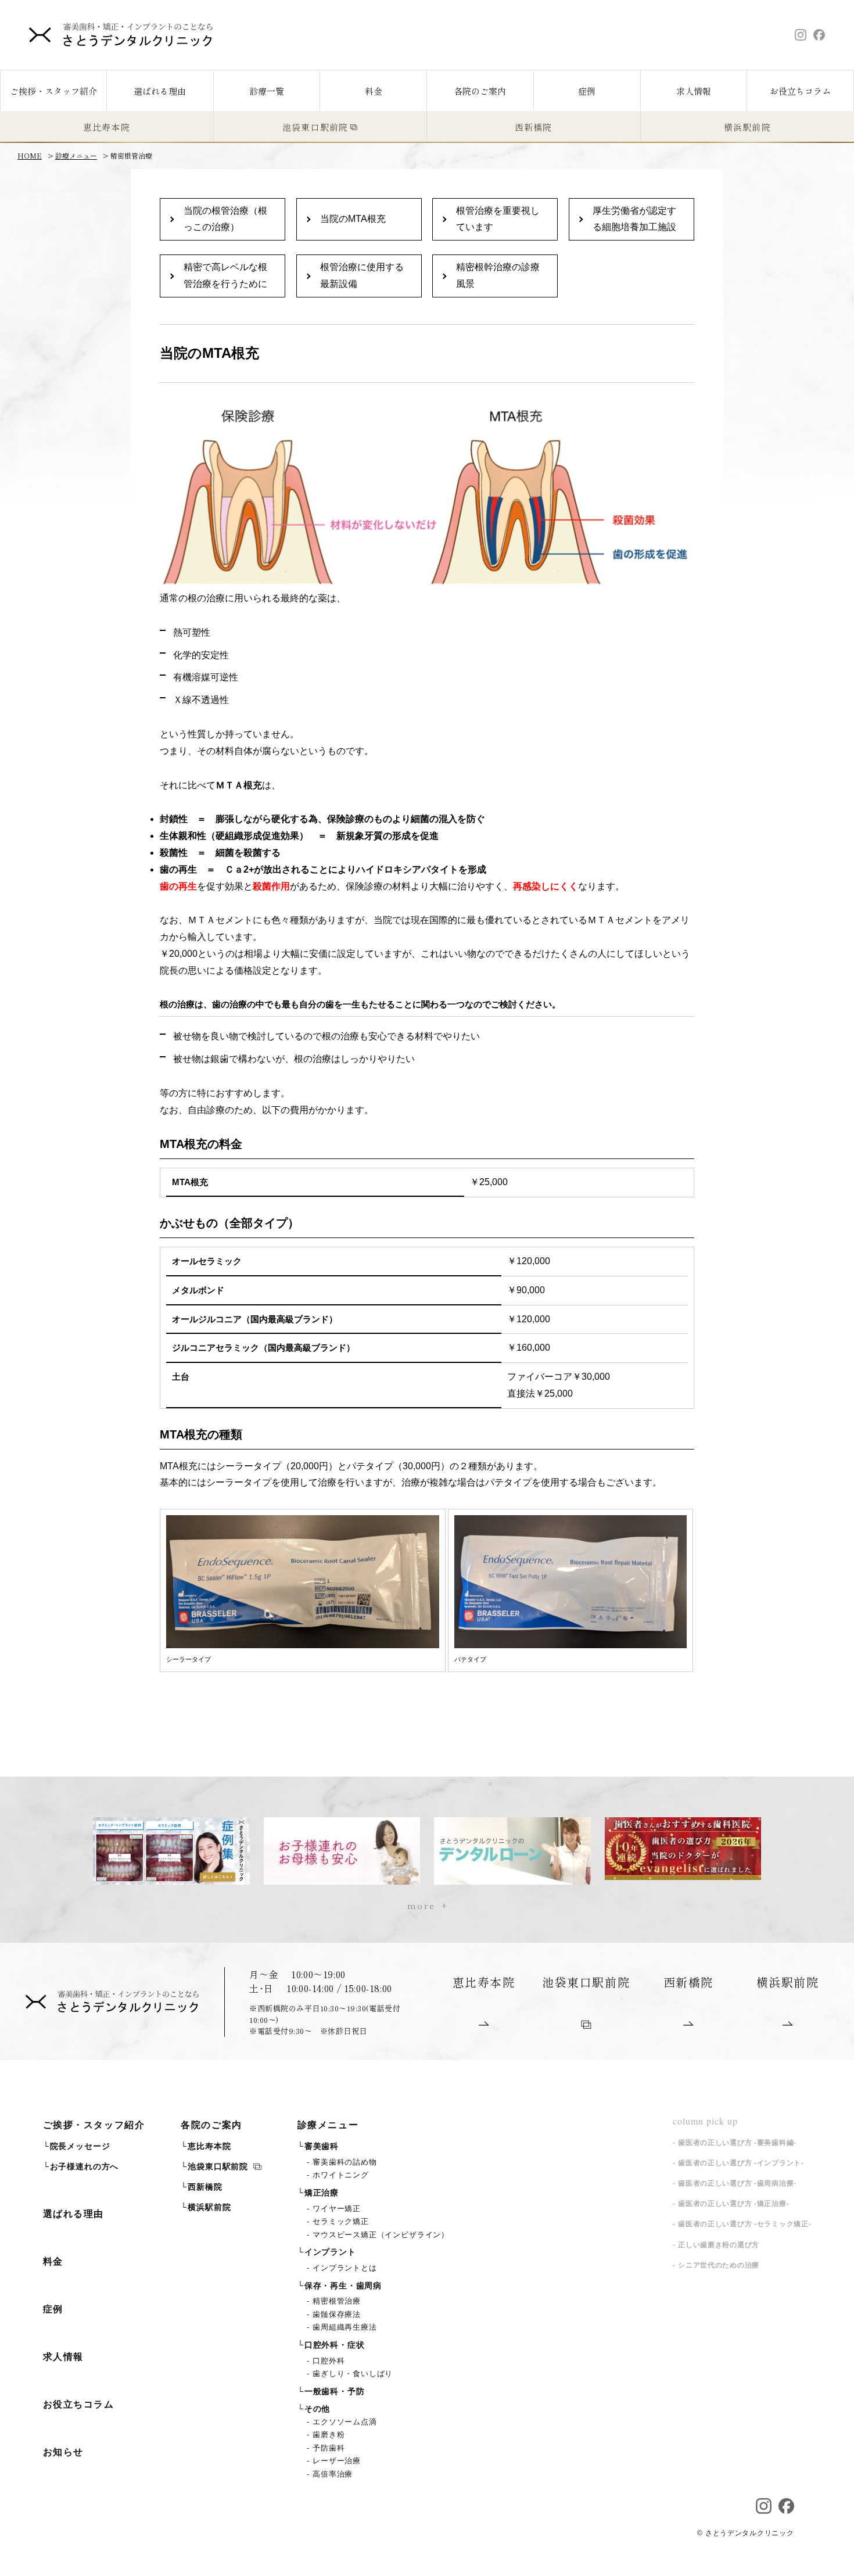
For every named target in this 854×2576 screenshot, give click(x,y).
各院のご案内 (480, 91)
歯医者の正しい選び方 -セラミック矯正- (744, 2224)
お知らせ (63, 2452)
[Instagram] (801, 35)
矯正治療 (322, 2193)
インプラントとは (346, 2268)
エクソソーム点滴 (346, 2422)
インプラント (330, 2252)
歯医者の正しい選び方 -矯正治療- (733, 2204)
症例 (587, 91)
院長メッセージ (80, 2146)
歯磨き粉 (330, 2435)
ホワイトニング (342, 2175)
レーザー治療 (338, 2461)
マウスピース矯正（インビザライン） (382, 2235)
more (421, 1905)
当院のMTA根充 (353, 219)
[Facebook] (819, 35)
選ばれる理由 (160, 91)
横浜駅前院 (209, 2207)
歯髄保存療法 (338, 2315)
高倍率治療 (334, 2474)
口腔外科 (330, 2361)
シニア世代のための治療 (719, 2265)
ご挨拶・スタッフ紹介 (94, 2125)
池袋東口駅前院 (315, 127)
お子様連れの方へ (84, 2167)
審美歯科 (322, 2146)
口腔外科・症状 (335, 2345)
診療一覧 (267, 91)
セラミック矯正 (342, 2222)
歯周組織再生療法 (346, 2327)
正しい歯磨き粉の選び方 (719, 2245)
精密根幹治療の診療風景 (498, 275)
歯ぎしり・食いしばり (354, 2374)
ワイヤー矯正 (338, 2209)
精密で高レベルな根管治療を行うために (225, 275)
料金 (374, 91)
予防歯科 (330, 2448)
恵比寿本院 (107, 127)
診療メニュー (328, 2125)
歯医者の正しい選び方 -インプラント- (741, 2163)
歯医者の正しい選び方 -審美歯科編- (737, 2143)
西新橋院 (534, 127)
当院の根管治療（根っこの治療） (225, 219)
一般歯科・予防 (335, 2392)
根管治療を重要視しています (498, 219)
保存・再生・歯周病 (343, 2286)
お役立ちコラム (800, 91)
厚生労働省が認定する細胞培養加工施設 (634, 219)
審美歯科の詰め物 (346, 2162)
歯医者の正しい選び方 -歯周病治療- (737, 2183)
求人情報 (694, 91)
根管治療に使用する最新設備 (362, 275)
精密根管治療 (338, 2301)
